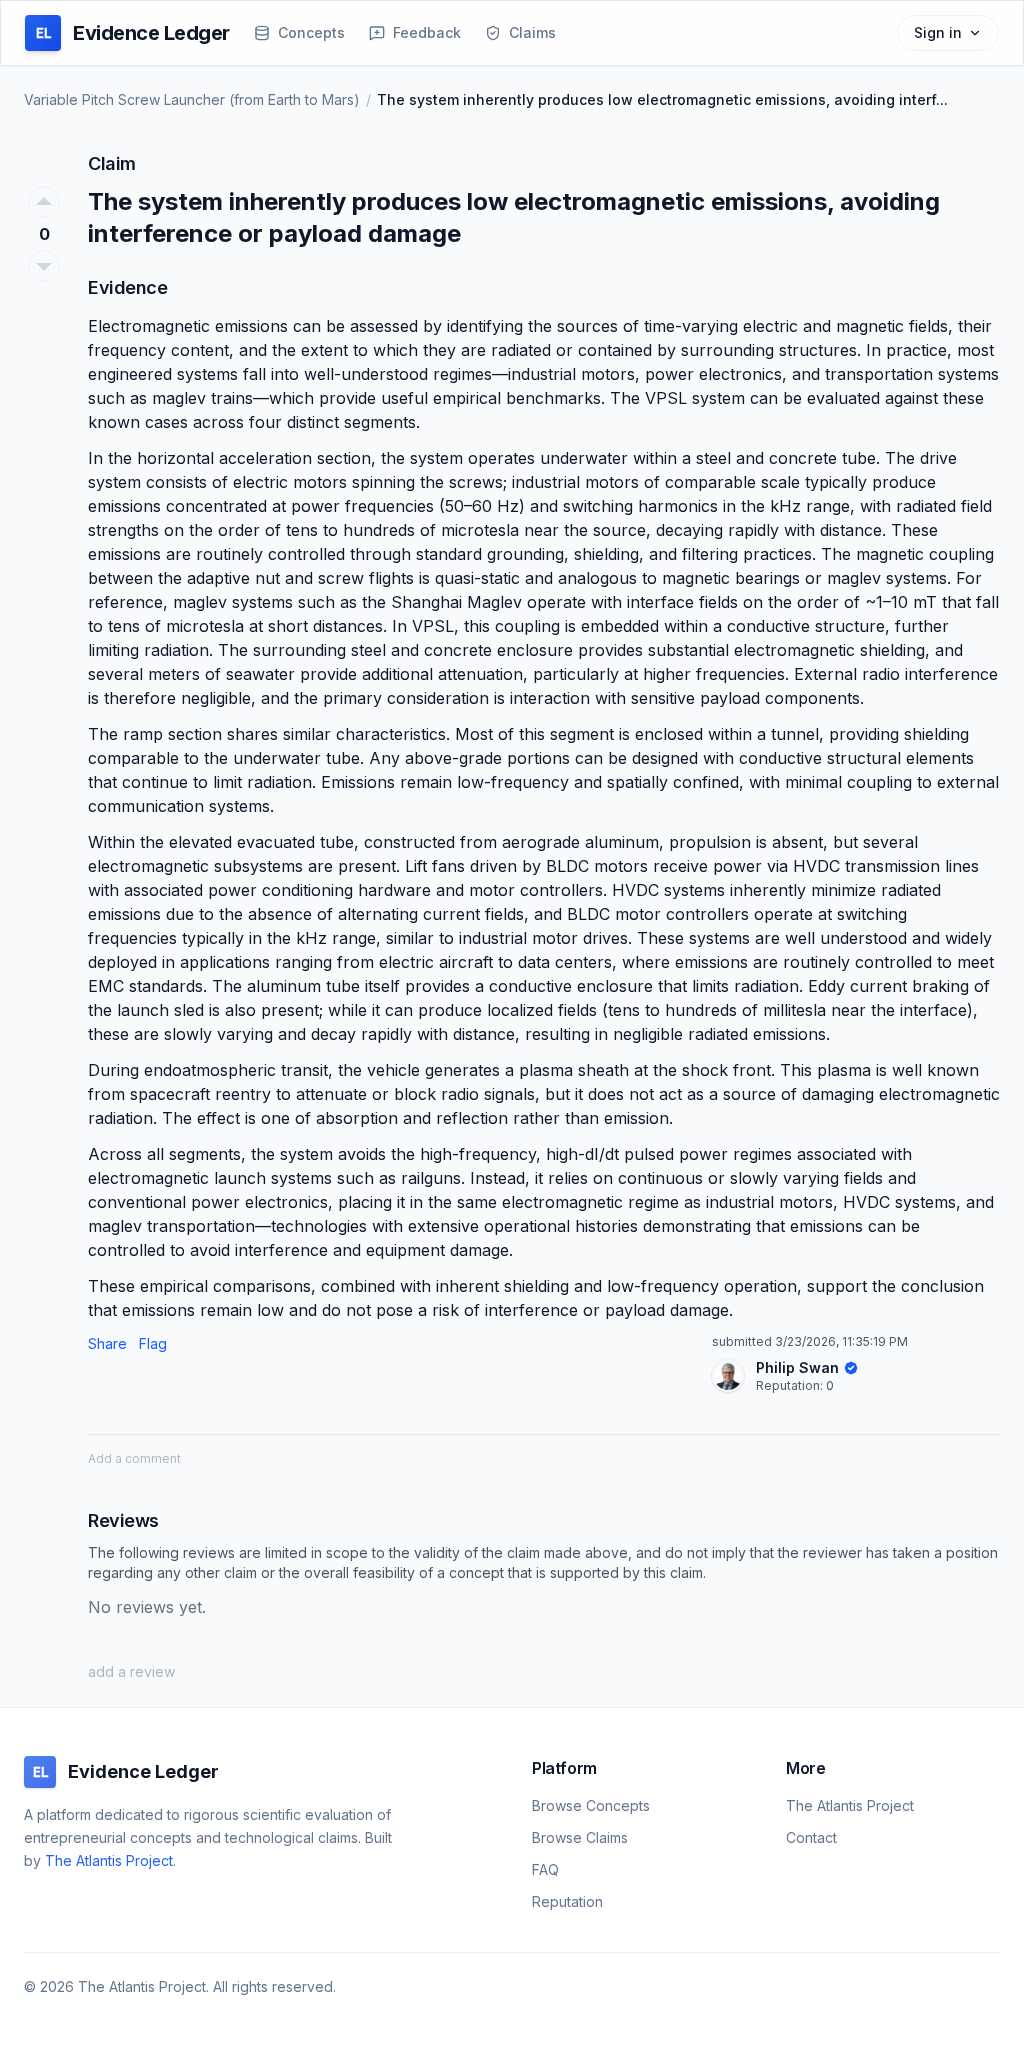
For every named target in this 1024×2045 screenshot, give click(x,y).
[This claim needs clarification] (44, 266)
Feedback (427, 32)
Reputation (788, 1385)
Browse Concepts (591, 1805)
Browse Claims (580, 1837)
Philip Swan (797, 1367)
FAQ (545, 1869)
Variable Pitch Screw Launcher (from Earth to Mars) (192, 99)
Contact (811, 1837)
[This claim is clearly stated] (44, 202)
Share (107, 1343)
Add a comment (134, 1458)
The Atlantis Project (109, 1860)
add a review (131, 1671)
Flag (153, 1343)
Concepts (311, 32)
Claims (532, 32)
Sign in (938, 32)
